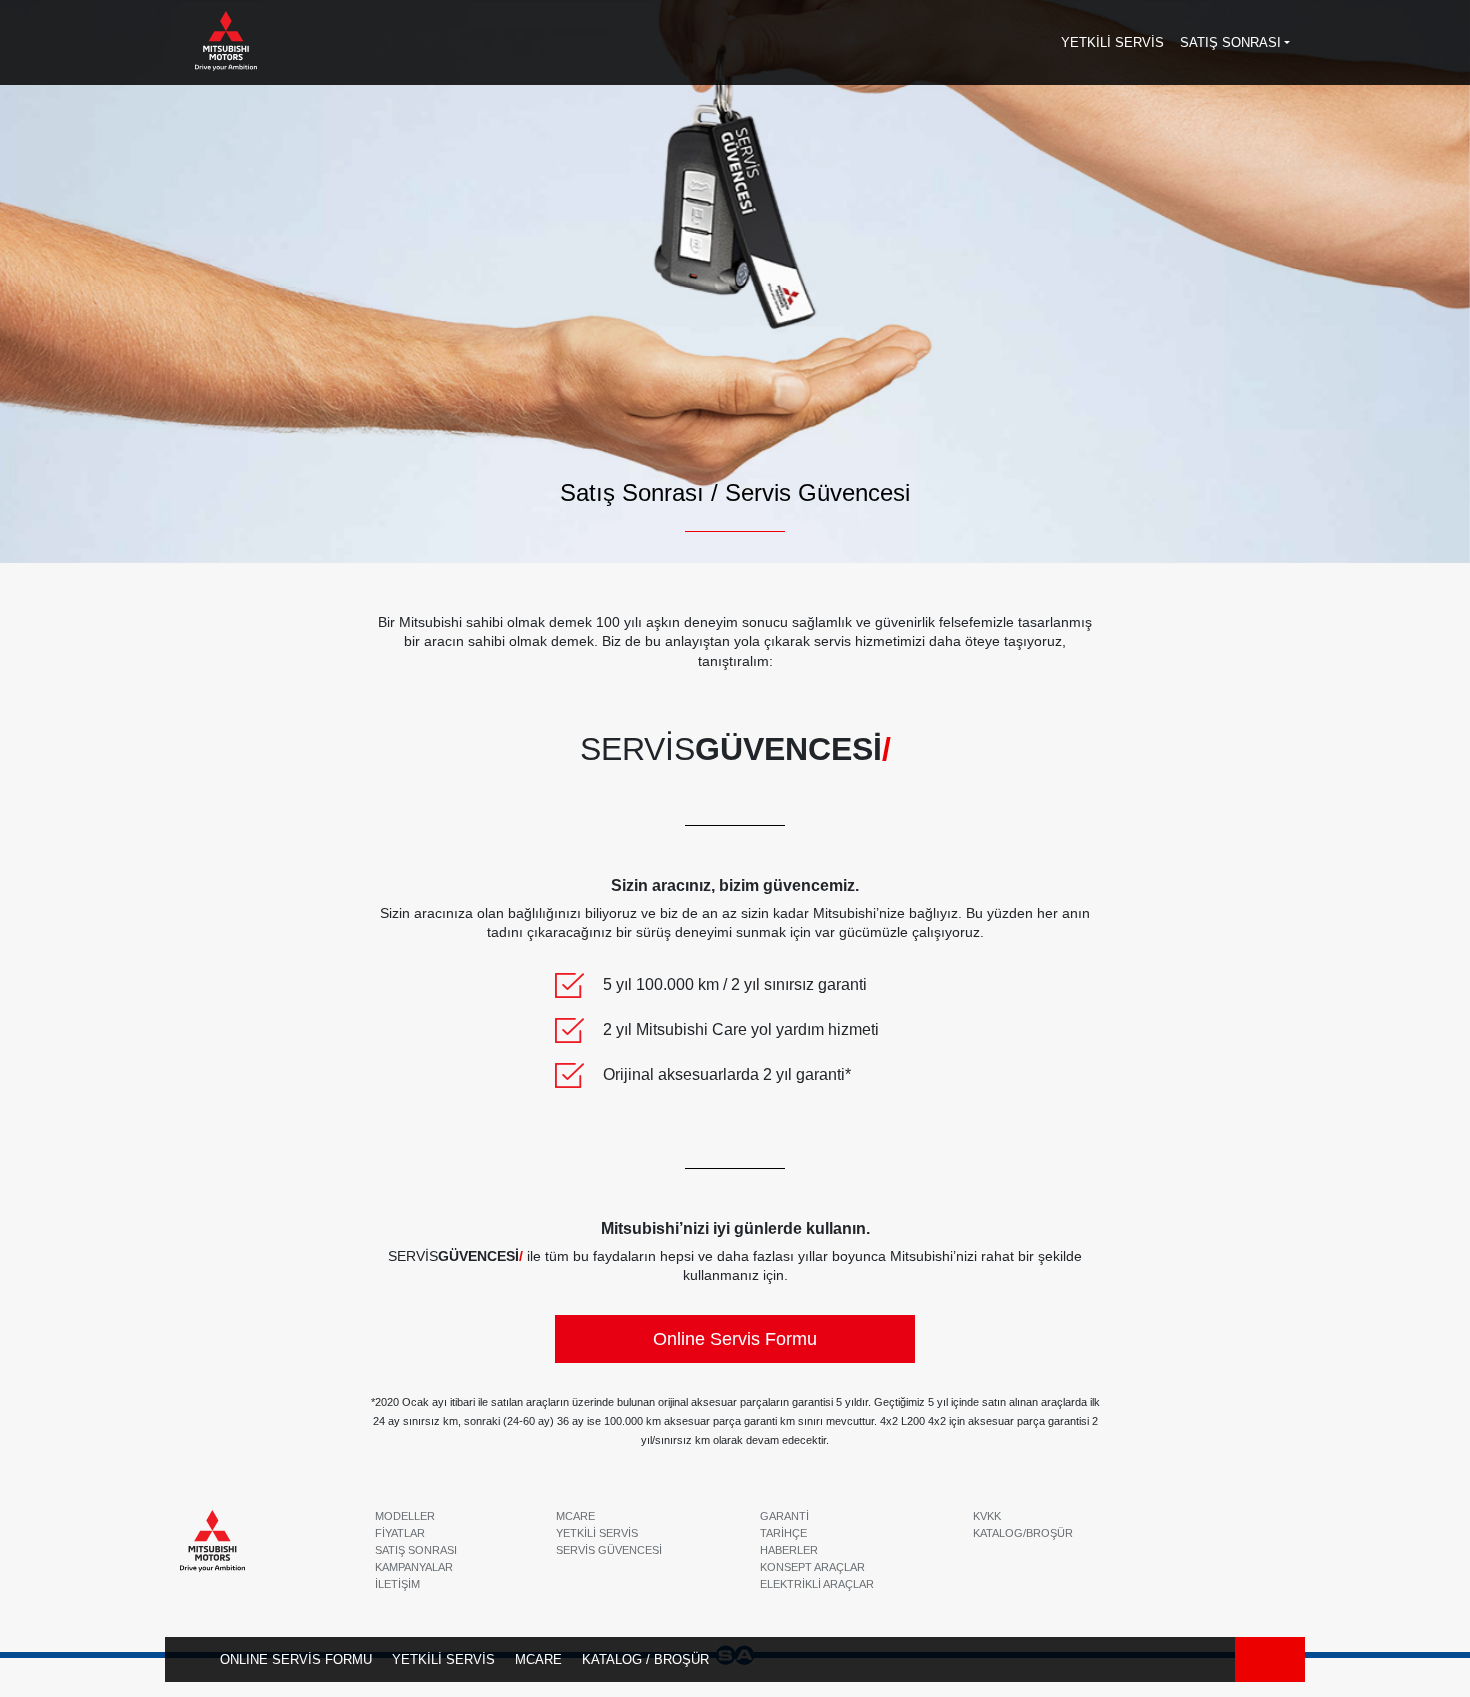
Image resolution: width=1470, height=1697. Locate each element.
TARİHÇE (783, 1533)
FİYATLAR (400, 1533)
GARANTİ (784, 1516)
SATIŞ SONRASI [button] (1230, 42)
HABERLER (789, 1550)
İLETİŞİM (397, 1584)
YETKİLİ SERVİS (443, 1659)
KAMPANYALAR (414, 1567)
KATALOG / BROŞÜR (645, 1659)
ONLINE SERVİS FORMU (296, 1659)
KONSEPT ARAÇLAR (812, 1567)
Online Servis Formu (735, 1339)
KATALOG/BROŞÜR (1023, 1533)
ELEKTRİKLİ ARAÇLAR (817, 1584)
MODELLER (405, 1516)
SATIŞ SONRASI (416, 1550)
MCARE (538, 1659)
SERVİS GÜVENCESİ (609, 1550)
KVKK (987, 1516)
